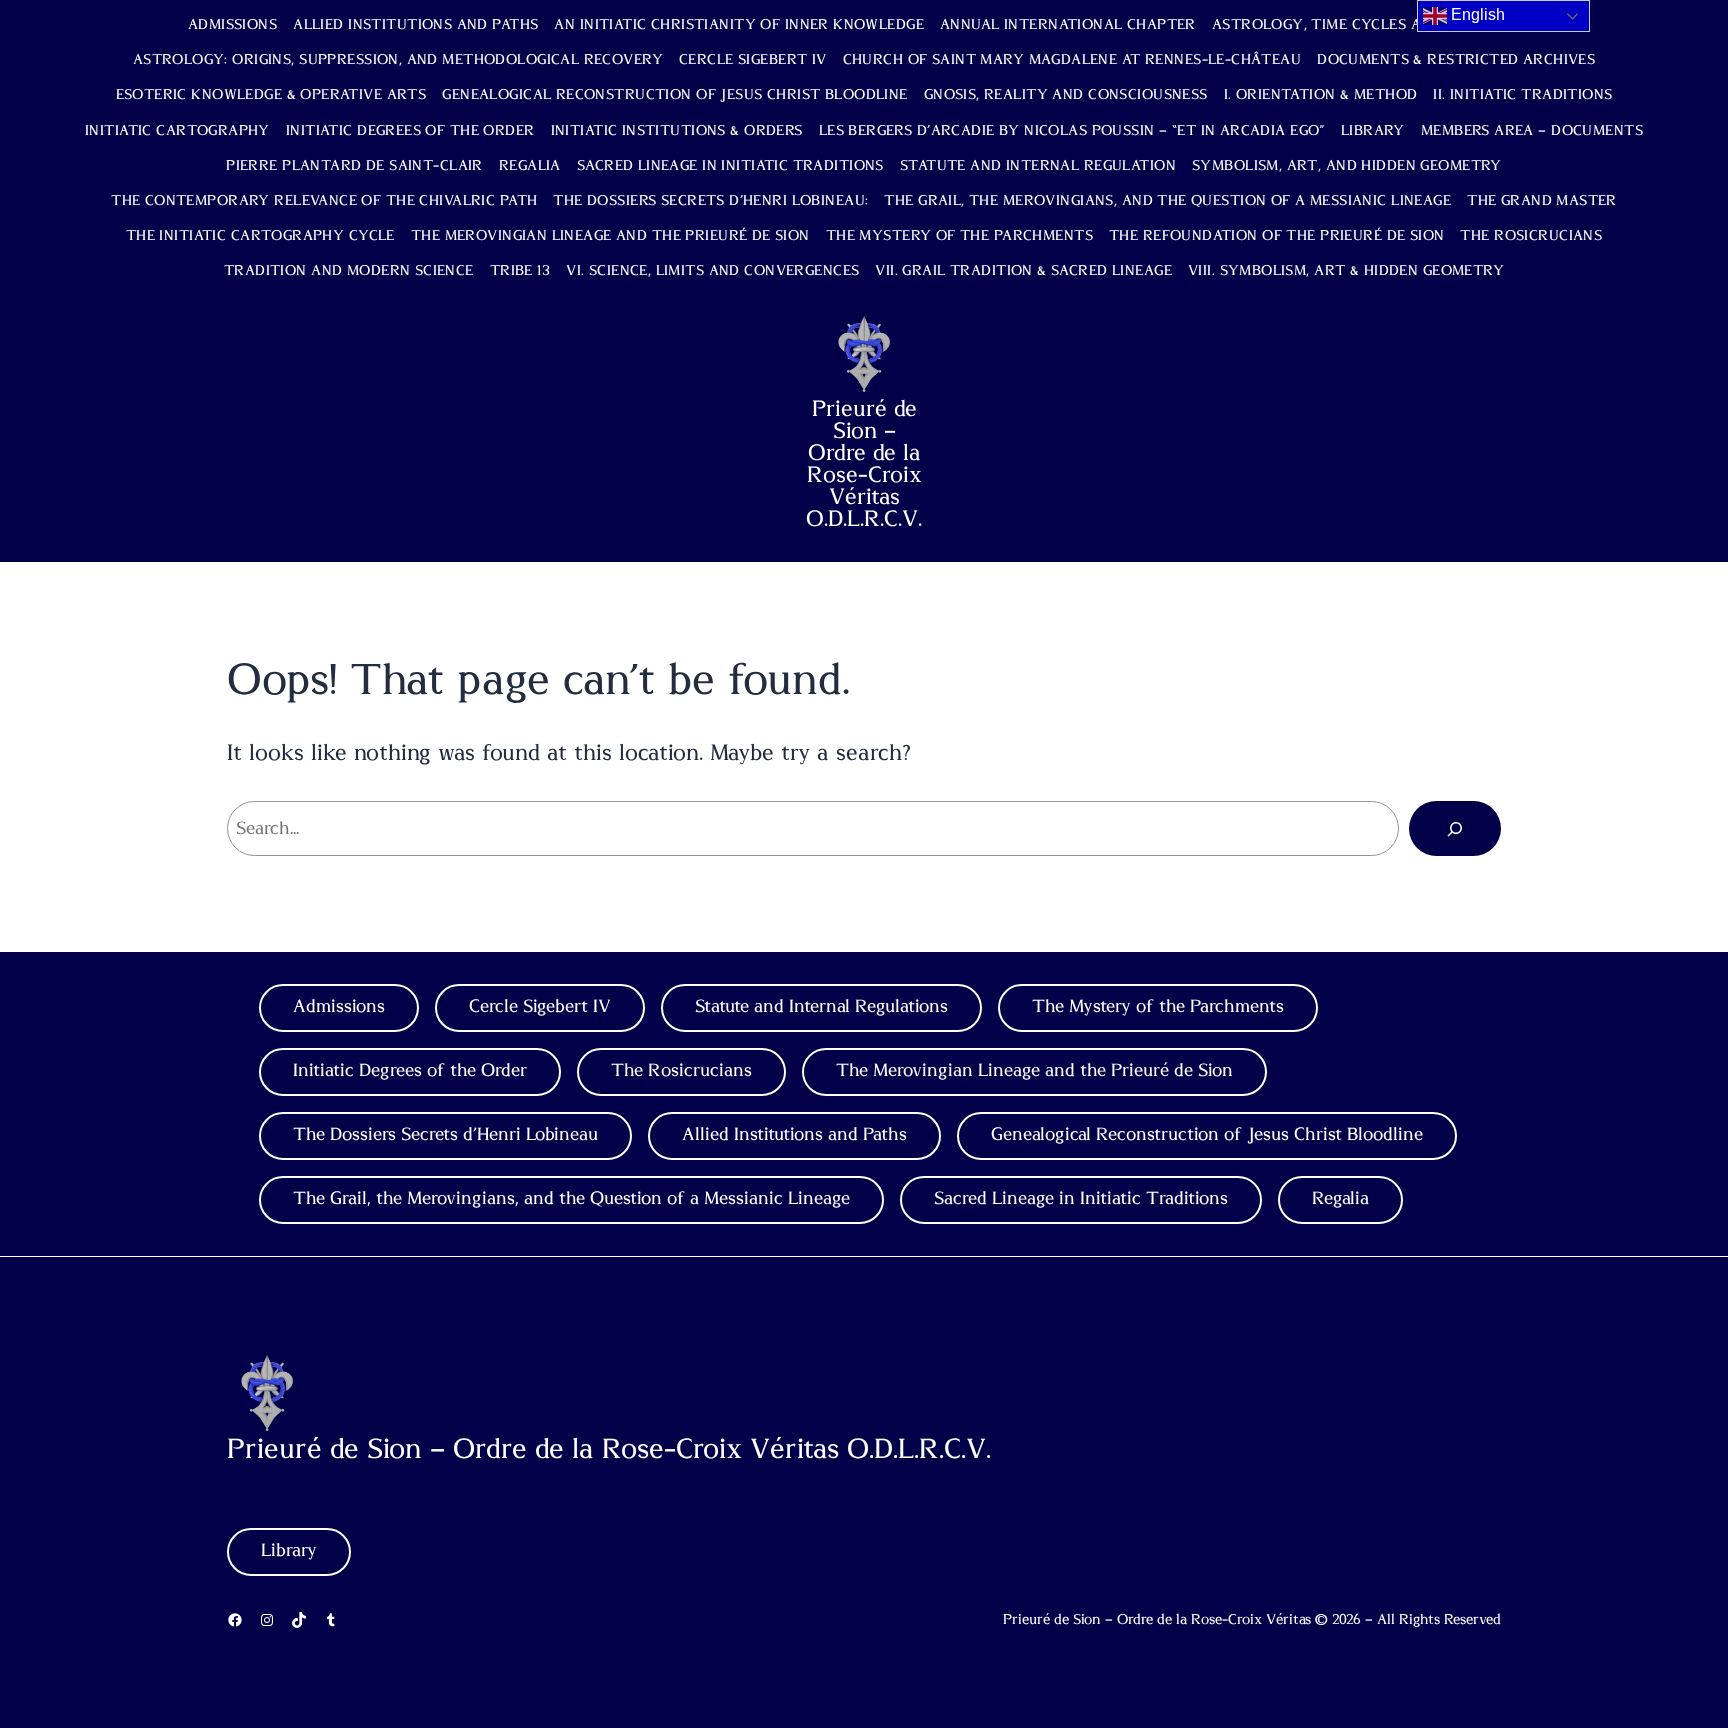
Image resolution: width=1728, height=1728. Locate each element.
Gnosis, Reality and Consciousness (1066, 95)
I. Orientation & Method (1321, 95)
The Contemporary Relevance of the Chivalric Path (324, 201)
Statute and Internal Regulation (1038, 166)
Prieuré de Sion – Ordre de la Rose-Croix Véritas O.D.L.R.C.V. (864, 464)
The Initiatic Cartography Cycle (260, 236)
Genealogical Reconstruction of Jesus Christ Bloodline (674, 95)
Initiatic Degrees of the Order (410, 131)
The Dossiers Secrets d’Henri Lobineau (445, 1135)
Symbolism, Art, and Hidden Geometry (1347, 166)
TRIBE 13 (520, 271)
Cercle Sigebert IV (753, 60)
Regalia (530, 166)
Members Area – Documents (1532, 131)
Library (1373, 131)
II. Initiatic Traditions (1522, 95)
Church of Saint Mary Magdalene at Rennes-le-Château (1072, 60)
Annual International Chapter (1068, 25)
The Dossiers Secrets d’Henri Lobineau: (710, 201)
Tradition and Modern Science (349, 271)
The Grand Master (1542, 201)
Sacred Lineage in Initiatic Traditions (730, 166)
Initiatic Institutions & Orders (677, 131)
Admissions (232, 25)
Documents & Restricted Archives (1456, 60)
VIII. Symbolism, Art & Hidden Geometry (1346, 271)
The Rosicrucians (1531, 236)
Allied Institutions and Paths (415, 25)
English (1476, 14)
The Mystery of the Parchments (959, 236)
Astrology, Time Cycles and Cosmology (1376, 25)
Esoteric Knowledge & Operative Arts (271, 95)
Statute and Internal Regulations (821, 1007)
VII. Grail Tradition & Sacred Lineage (1023, 271)
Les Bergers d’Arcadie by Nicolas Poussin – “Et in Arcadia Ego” (1072, 131)
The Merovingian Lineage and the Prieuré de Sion (610, 236)
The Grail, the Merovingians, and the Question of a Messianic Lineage (1167, 201)
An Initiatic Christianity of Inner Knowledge (739, 25)
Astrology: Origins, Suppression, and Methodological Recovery (398, 60)
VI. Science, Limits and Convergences (712, 271)
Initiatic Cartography (177, 131)
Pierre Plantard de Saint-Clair (354, 166)
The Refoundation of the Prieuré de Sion (1276, 236)
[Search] (1455, 828)
